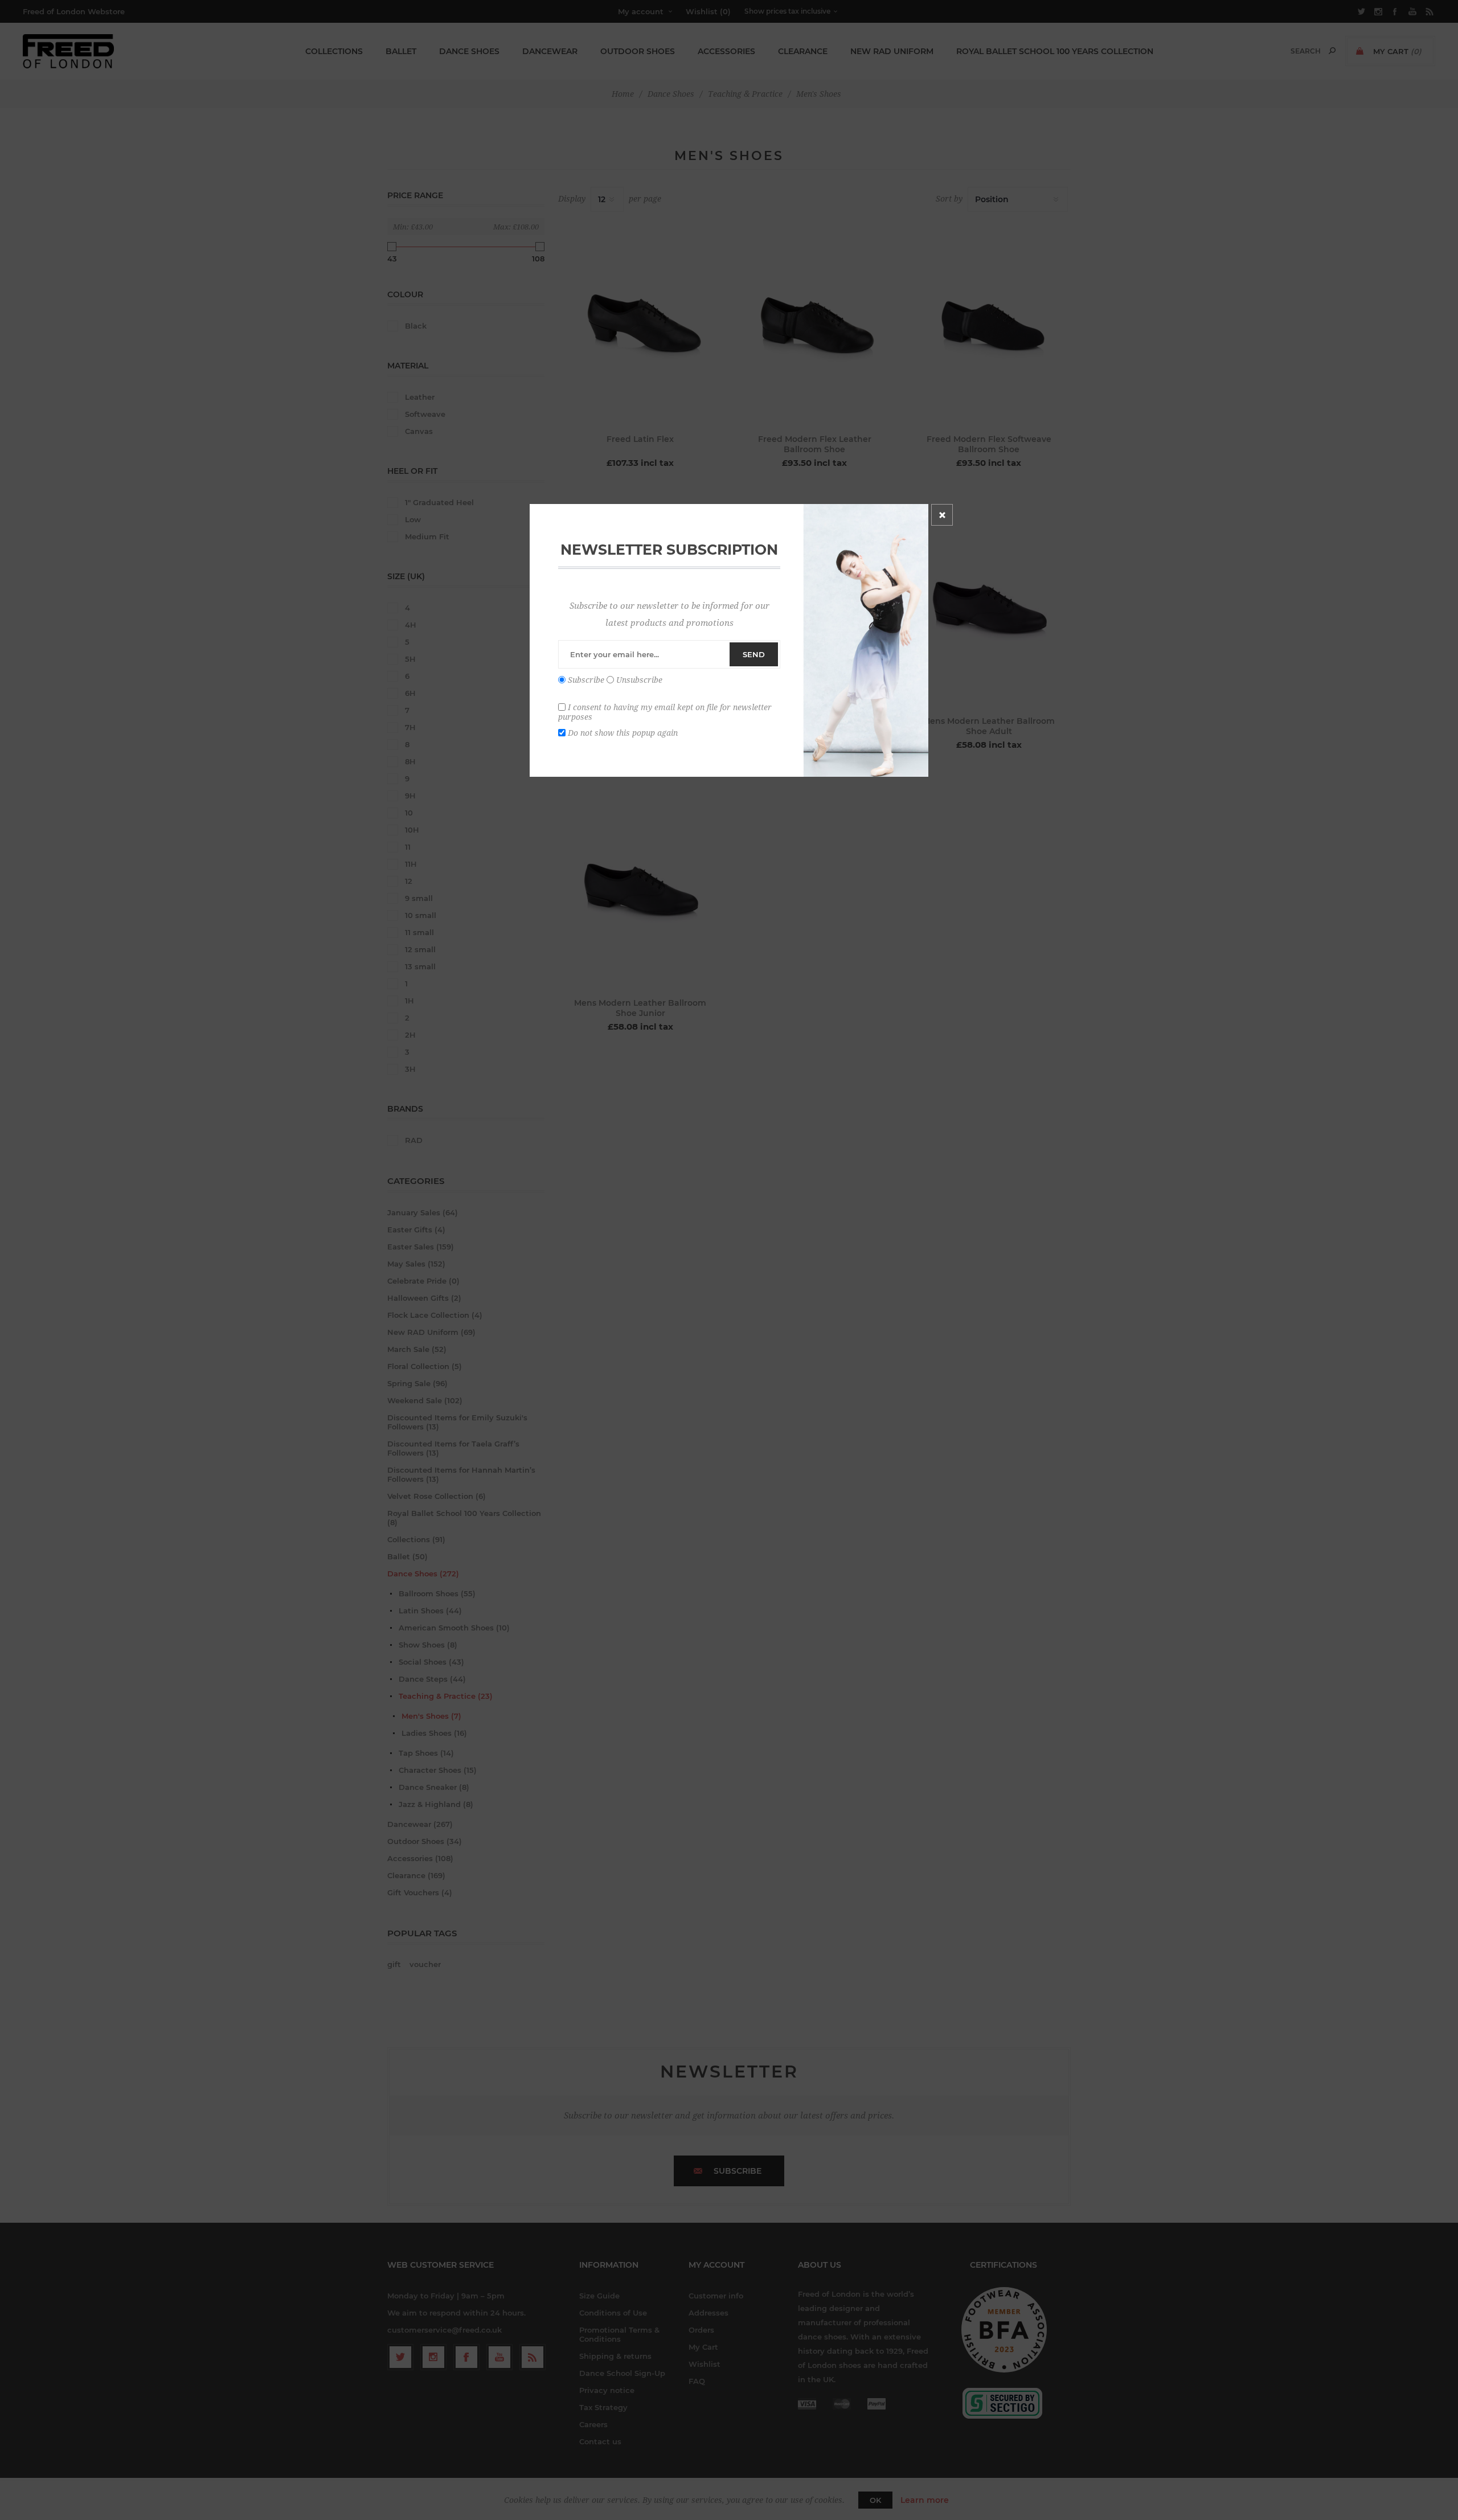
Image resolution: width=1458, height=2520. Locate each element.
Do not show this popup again (623, 732)
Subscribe (586, 680)
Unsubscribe (639, 680)
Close (942, 515)
